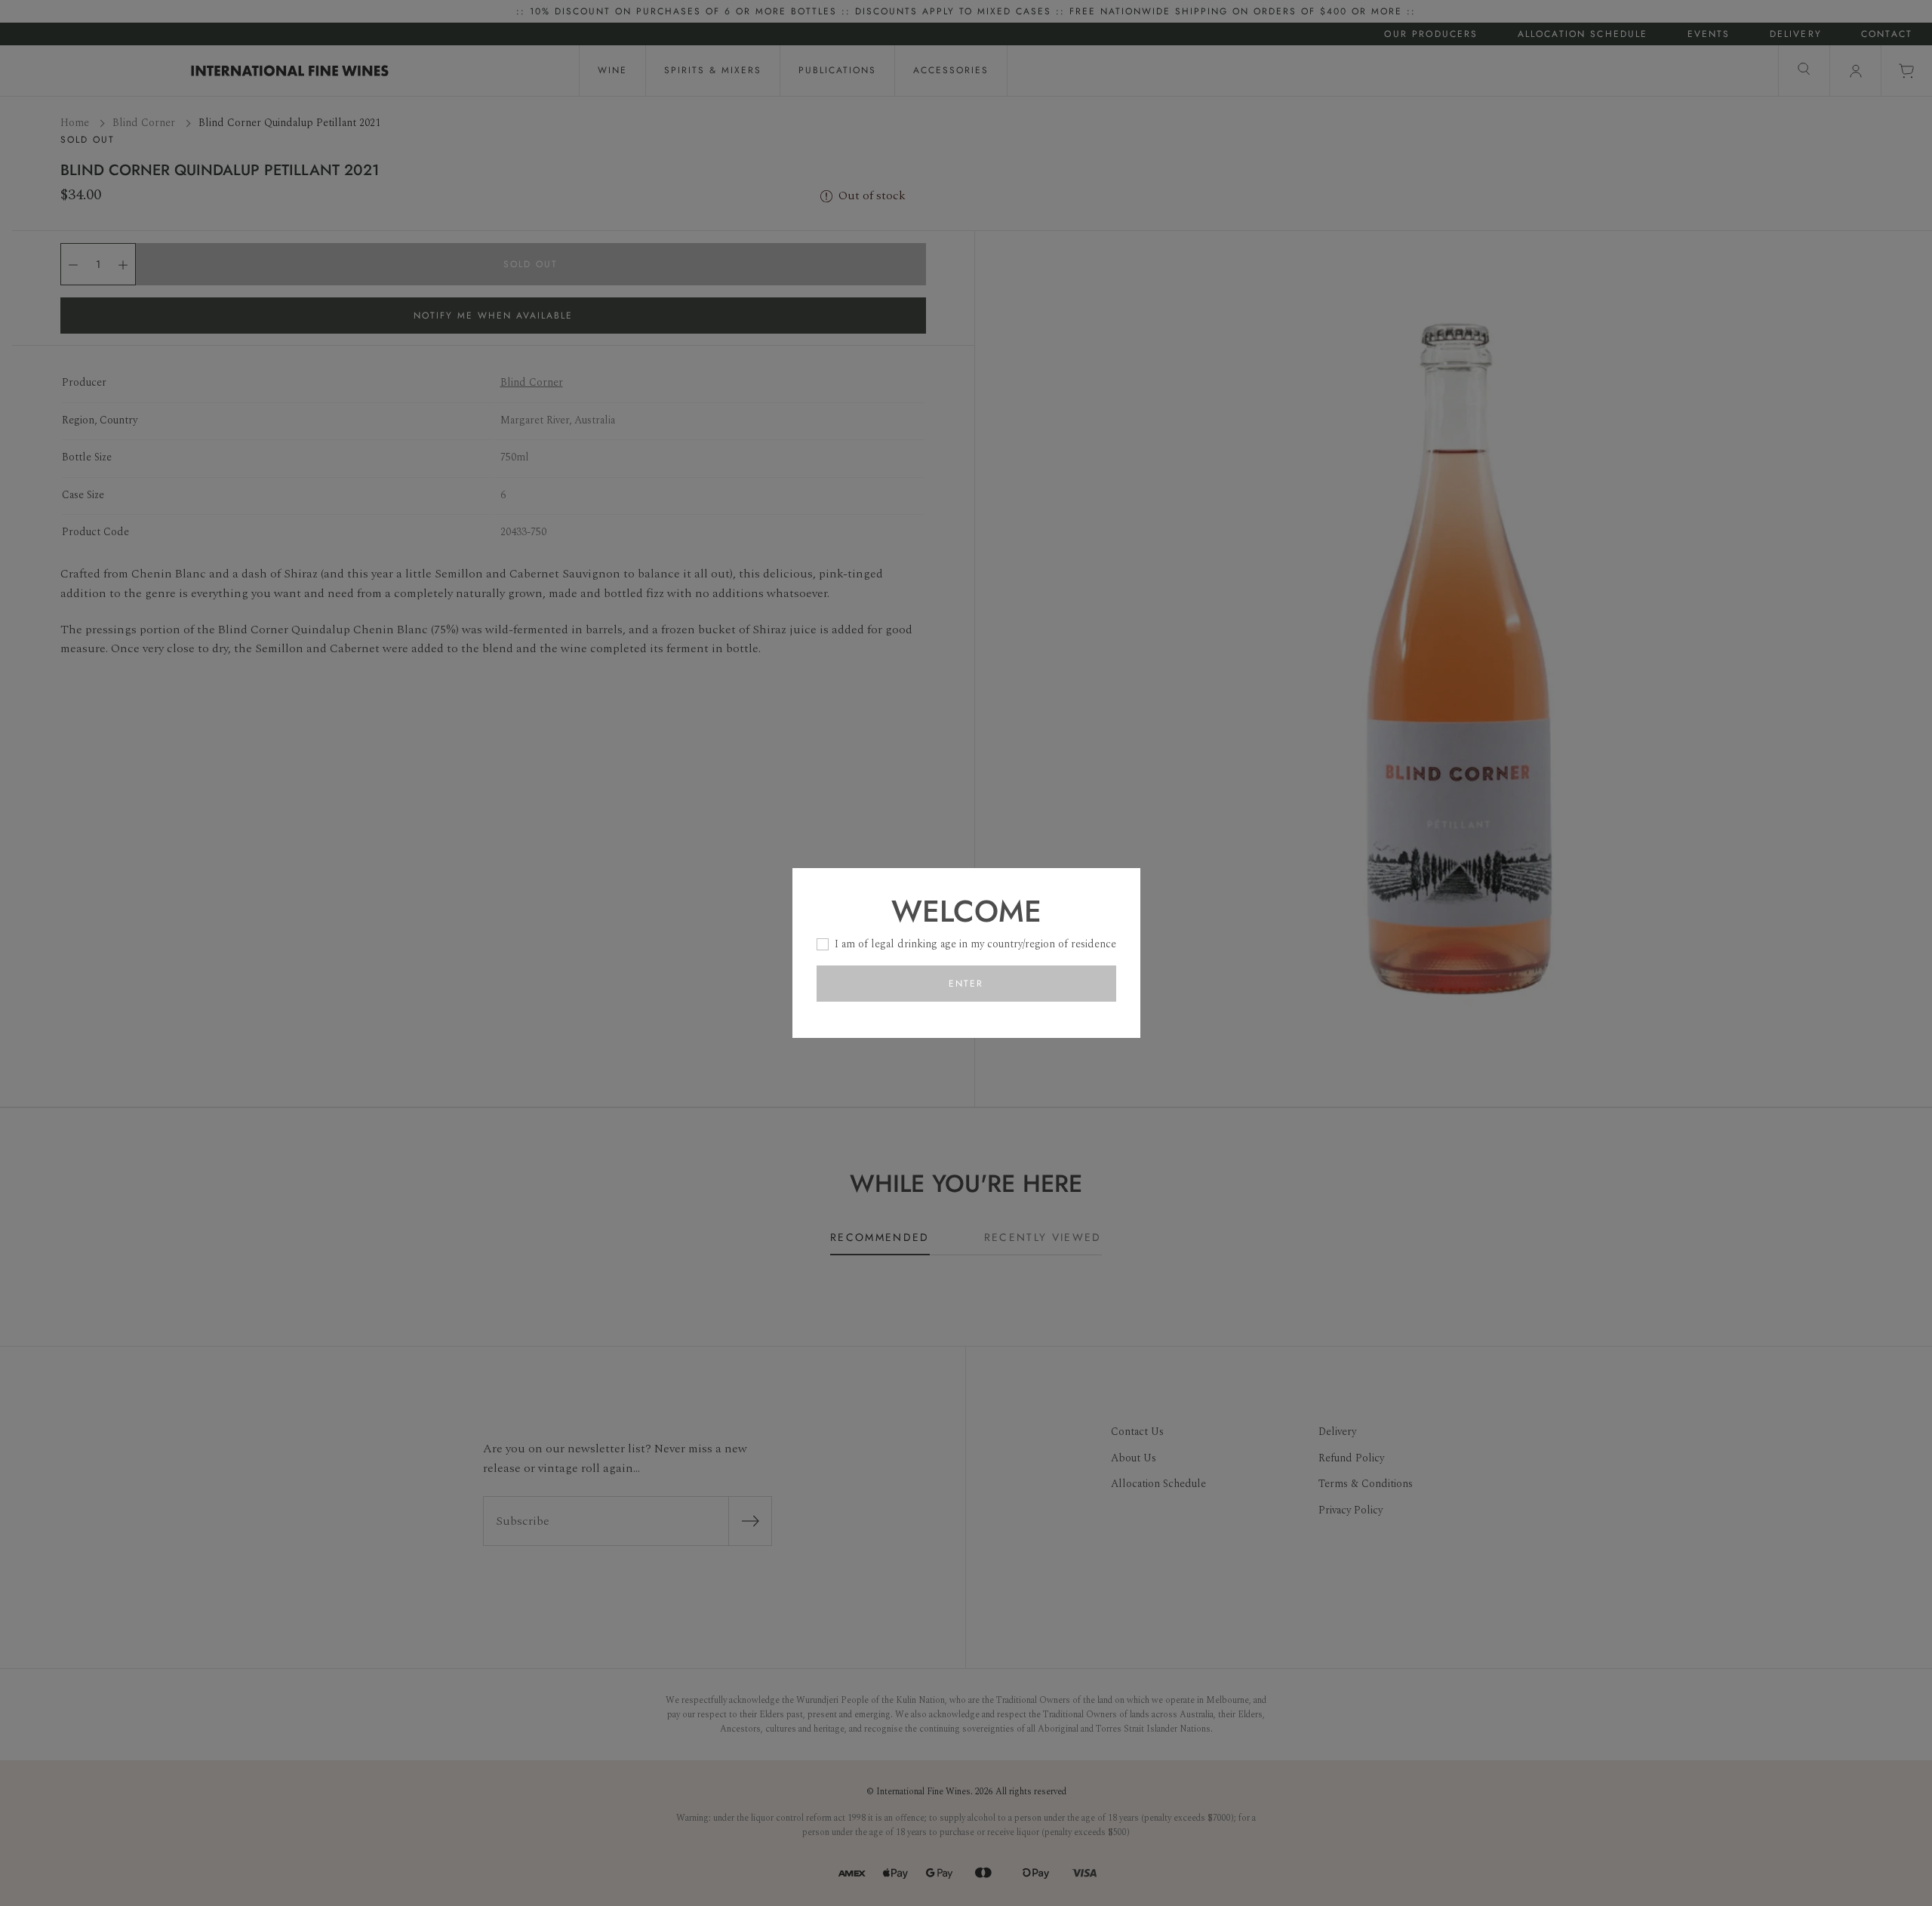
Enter (966, 984)
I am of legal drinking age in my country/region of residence (975, 944)
